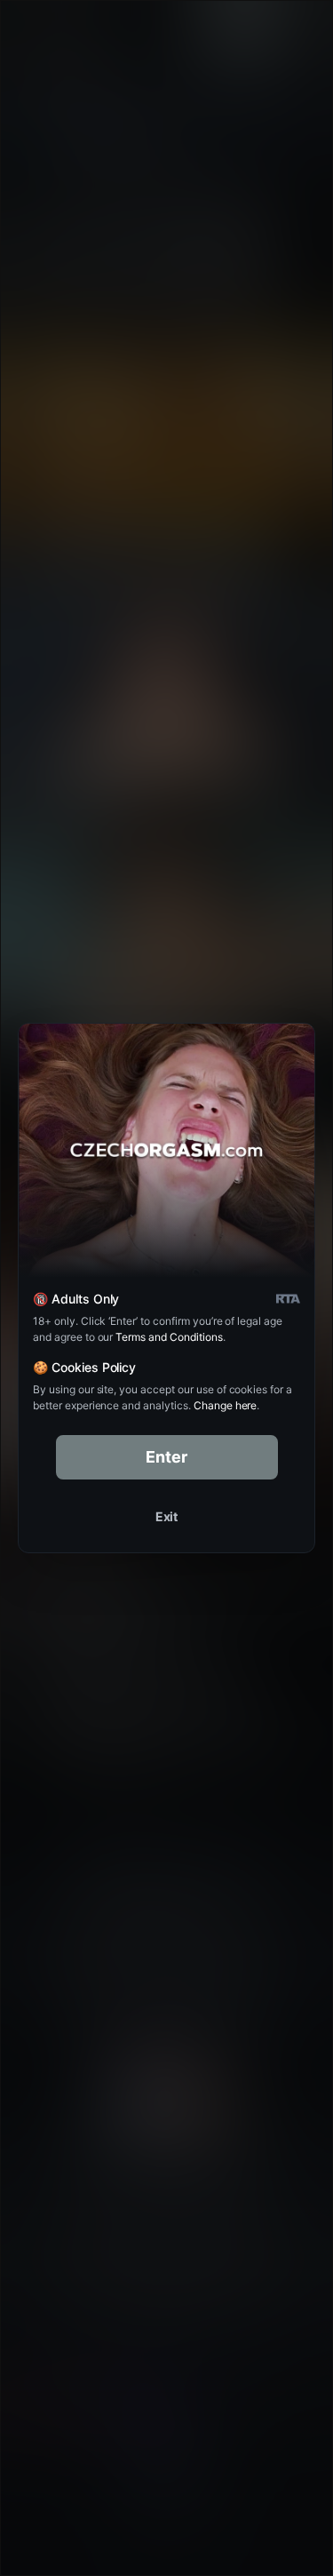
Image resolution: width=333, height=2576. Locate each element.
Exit (167, 1516)
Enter (166, 1457)
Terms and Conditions (169, 1337)
